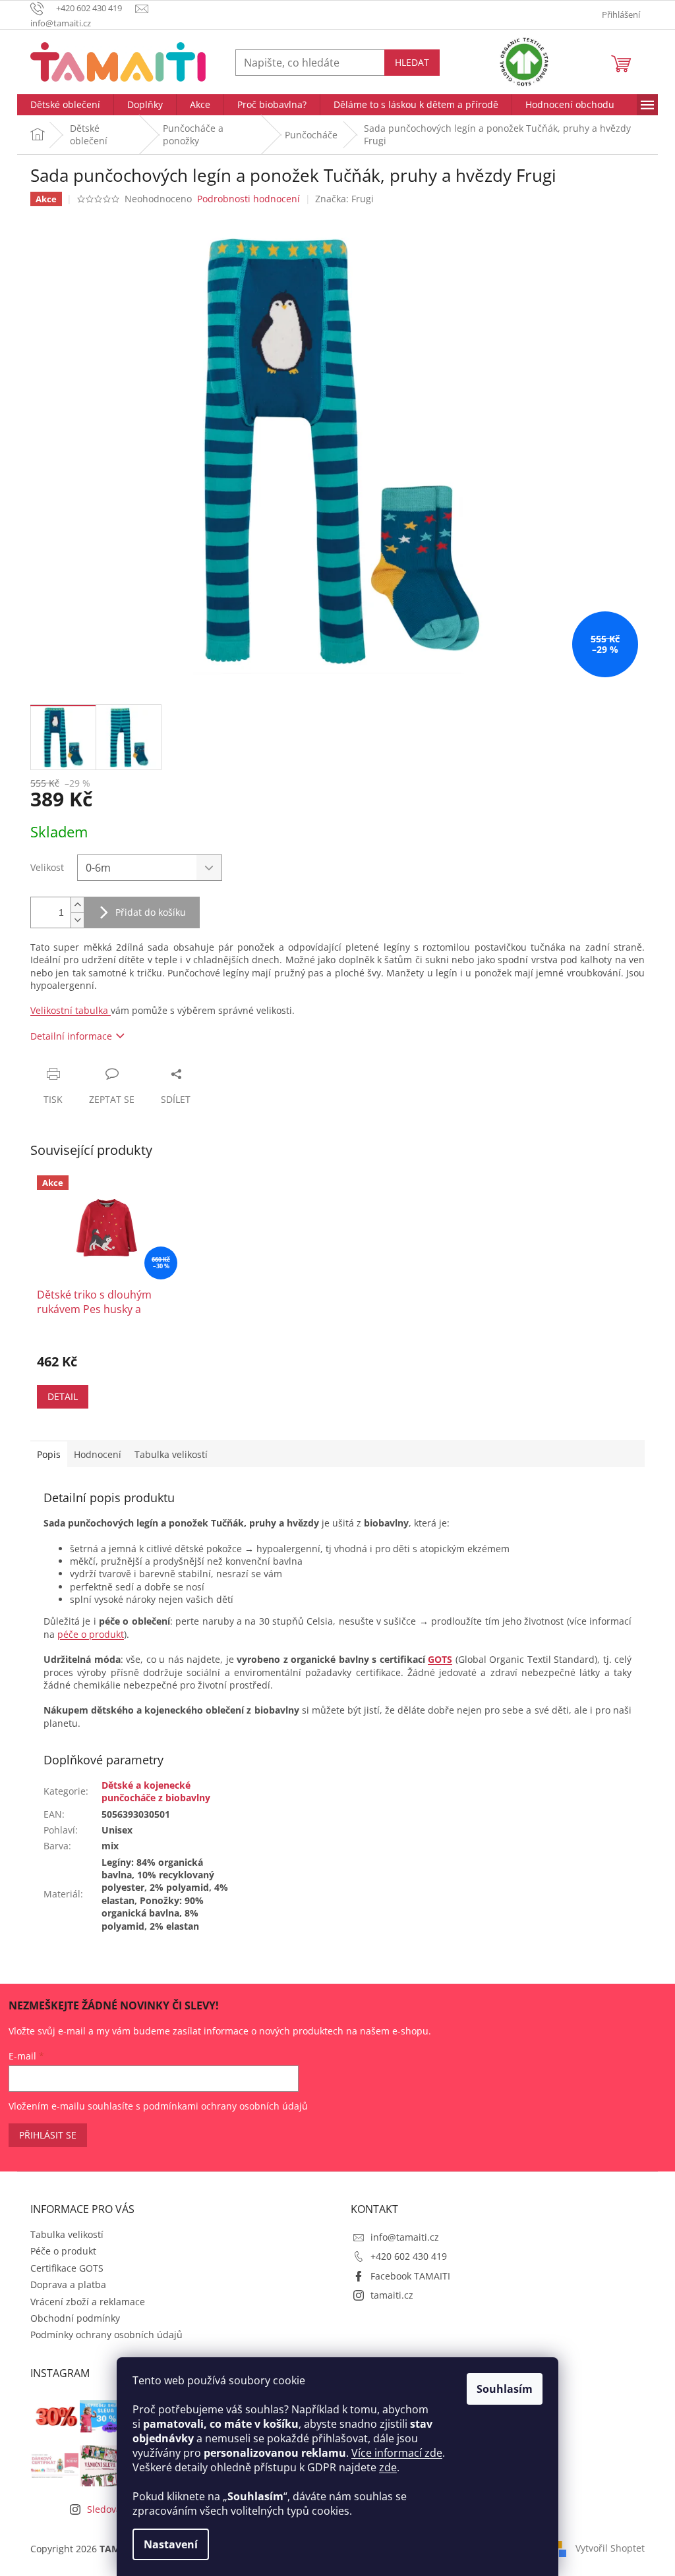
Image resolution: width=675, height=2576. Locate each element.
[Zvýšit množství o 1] (77, 905)
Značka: (344, 199)
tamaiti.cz (392, 2295)
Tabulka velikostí (67, 2234)
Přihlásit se (48, 2135)
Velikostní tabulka (71, 1010)
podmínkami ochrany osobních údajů (225, 2106)
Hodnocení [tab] (98, 1454)
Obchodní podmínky (75, 2318)
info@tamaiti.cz (405, 2237)
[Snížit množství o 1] (77, 920)
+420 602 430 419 (409, 2256)
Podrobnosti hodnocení (249, 199)
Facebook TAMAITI (410, 2276)
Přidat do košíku (151, 912)
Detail (63, 1396)
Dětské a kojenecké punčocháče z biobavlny (156, 1791)
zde (388, 2467)
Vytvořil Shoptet (610, 2548)
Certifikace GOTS (67, 2268)
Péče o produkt (63, 2251)
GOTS (440, 1659)
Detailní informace (71, 1036)
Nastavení (171, 2544)
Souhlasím (505, 2389)
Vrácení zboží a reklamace (88, 2302)
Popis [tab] (49, 1454)
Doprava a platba (68, 2284)
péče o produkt (91, 1634)
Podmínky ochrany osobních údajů (106, 2335)
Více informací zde (397, 2453)
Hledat (412, 62)
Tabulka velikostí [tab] (171, 1454)
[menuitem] (65, 105)
